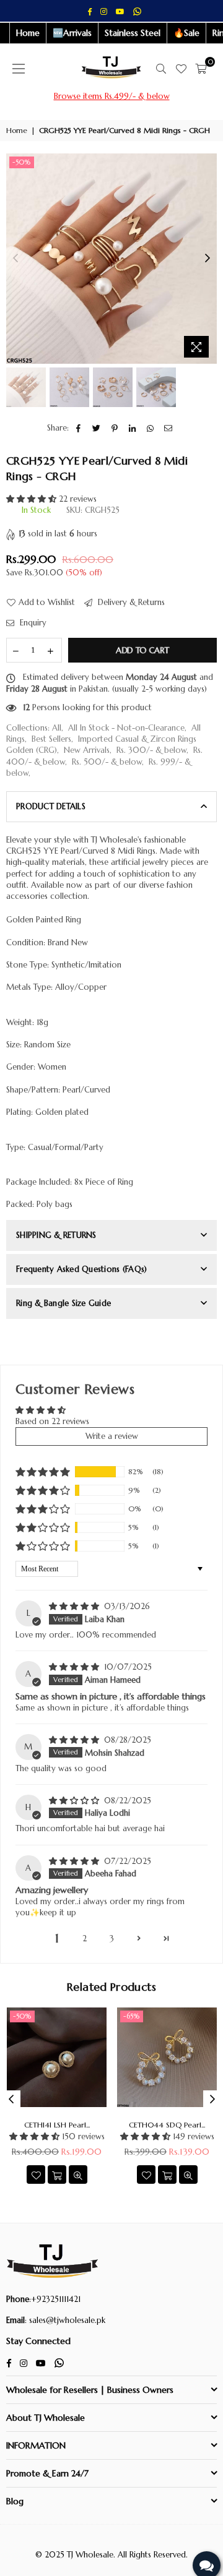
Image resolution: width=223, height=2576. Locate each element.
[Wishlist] (181, 69)
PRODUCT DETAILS (51, 806)
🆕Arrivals (72, 33)
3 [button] (112, 1938)
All (57, 728)
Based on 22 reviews (52, 1421)
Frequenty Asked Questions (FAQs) (81, 1269)
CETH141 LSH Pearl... (57, 2125)
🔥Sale (186, 33)
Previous (15, 259)
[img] (75, 1606)
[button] (33, 499)
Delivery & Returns (130, 602)
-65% (132, 2016)
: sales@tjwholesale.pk (65, 2320)
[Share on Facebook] (79, 428)
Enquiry (32, 623)
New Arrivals (87, 750)
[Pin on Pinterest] (115, 428)
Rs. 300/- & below (151, 750)
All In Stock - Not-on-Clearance (126, 728)
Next (208, 259)
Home (28, 33)
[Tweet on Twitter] (97, 428)
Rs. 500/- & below (107, 762)
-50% (22, 162)
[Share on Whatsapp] (151, 428)
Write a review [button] (112, 1436)
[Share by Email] (169, 428)
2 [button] (85, 1938)
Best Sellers (51, 739)
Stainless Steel (133, 33)
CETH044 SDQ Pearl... (167, 2125)
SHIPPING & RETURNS (56, 1235)
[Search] (161, 69)
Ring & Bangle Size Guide (63, 1303)
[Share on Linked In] (133, 428)
